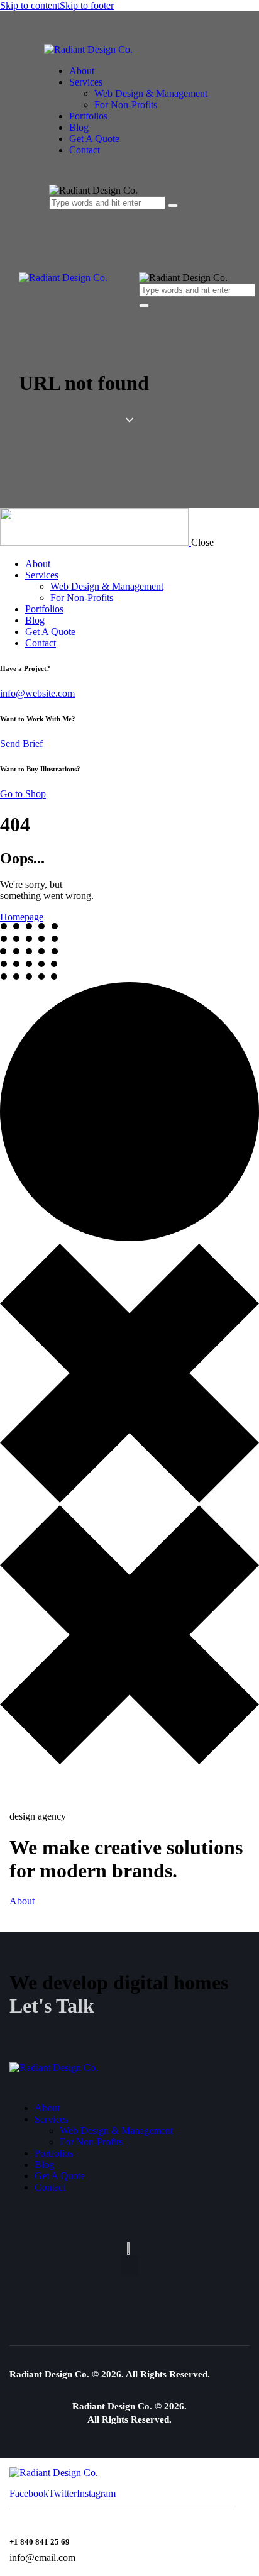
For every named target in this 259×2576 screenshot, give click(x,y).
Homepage (22, 917)
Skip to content (30, 5)
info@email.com (42, 2557)
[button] (129, 2265)
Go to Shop (23, 794)
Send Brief (21, 744)
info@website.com (37, 693)
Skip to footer (87, 5)
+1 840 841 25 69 (40, 2542)
